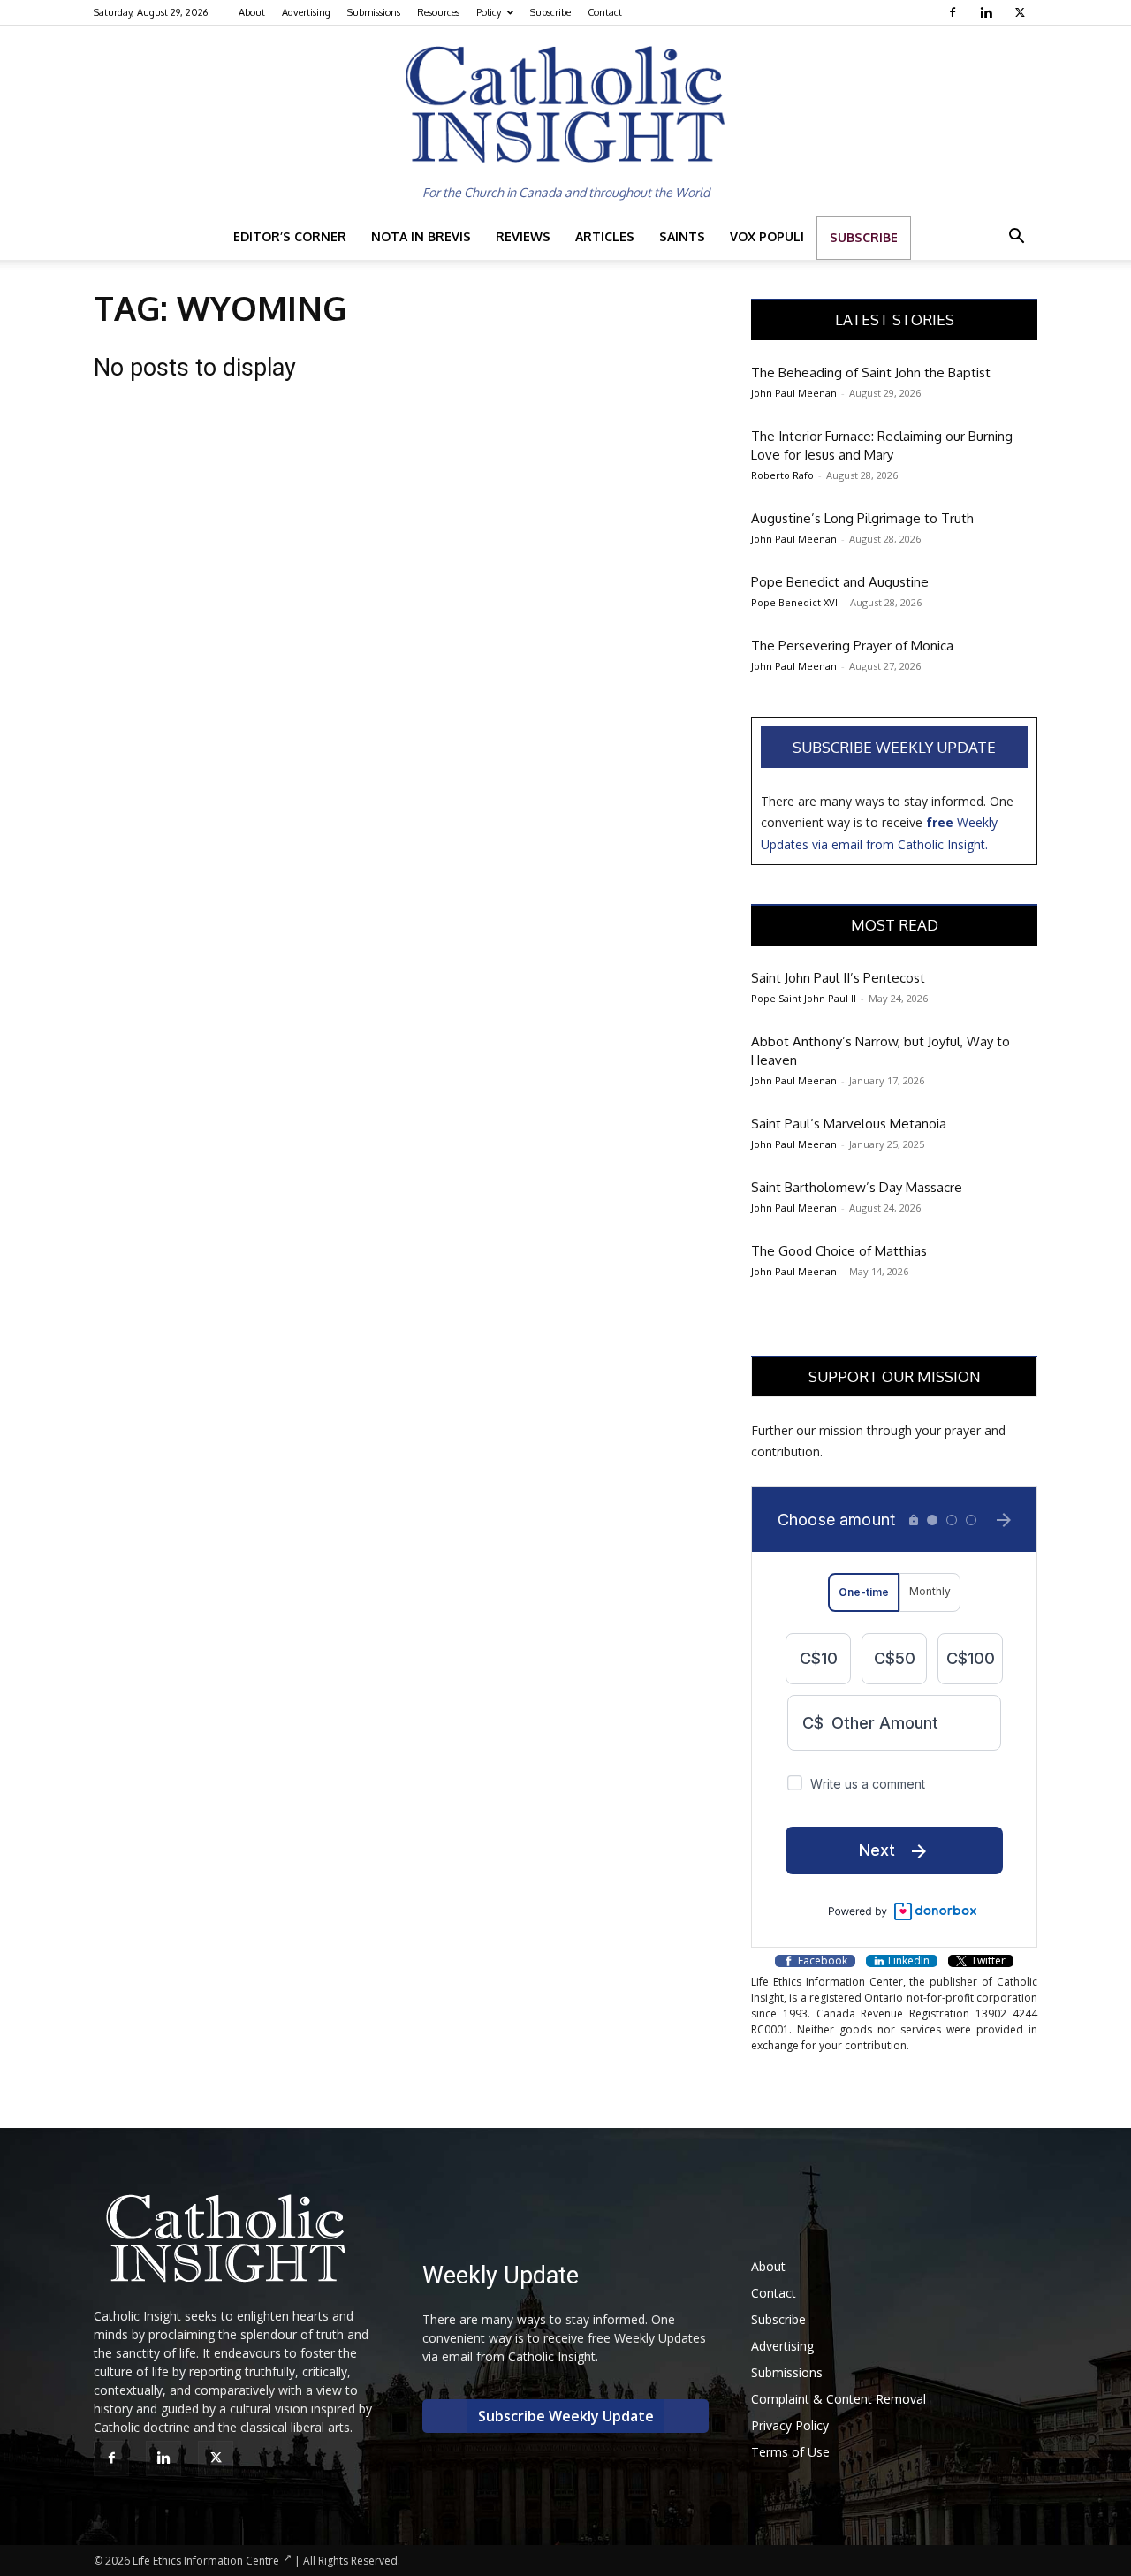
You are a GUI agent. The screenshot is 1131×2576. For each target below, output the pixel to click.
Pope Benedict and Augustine (840, 582)
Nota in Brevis (421, 236)
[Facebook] (955, 12)
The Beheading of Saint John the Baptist (871, 372)
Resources (438, 12)
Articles (605, 236)
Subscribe (550, 12)
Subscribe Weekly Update (894, 747)
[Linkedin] (988, 12)
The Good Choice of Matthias (839, 1251)
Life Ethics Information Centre (206, 2561)
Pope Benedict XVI (794, 602)
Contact (605, 12)
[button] (1016, 238)
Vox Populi (767, 236)
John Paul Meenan (794, 393)
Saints (682, 236)
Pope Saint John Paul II (804, 998)
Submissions (374, 12)
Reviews (523, 236)
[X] (1022, 12)
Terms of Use (790, 2452)
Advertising (306, 12)
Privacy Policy (790, 2425)
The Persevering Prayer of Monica (852, 646)
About (252, 12)
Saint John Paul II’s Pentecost (838, 978)
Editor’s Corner (290, 236)
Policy (489, 12)
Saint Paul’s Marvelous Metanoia (849, 1124)
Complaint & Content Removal (839, 2399)
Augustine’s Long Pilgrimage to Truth (862, 518)
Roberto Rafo (782, 475)
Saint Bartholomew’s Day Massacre (857, 1187)
